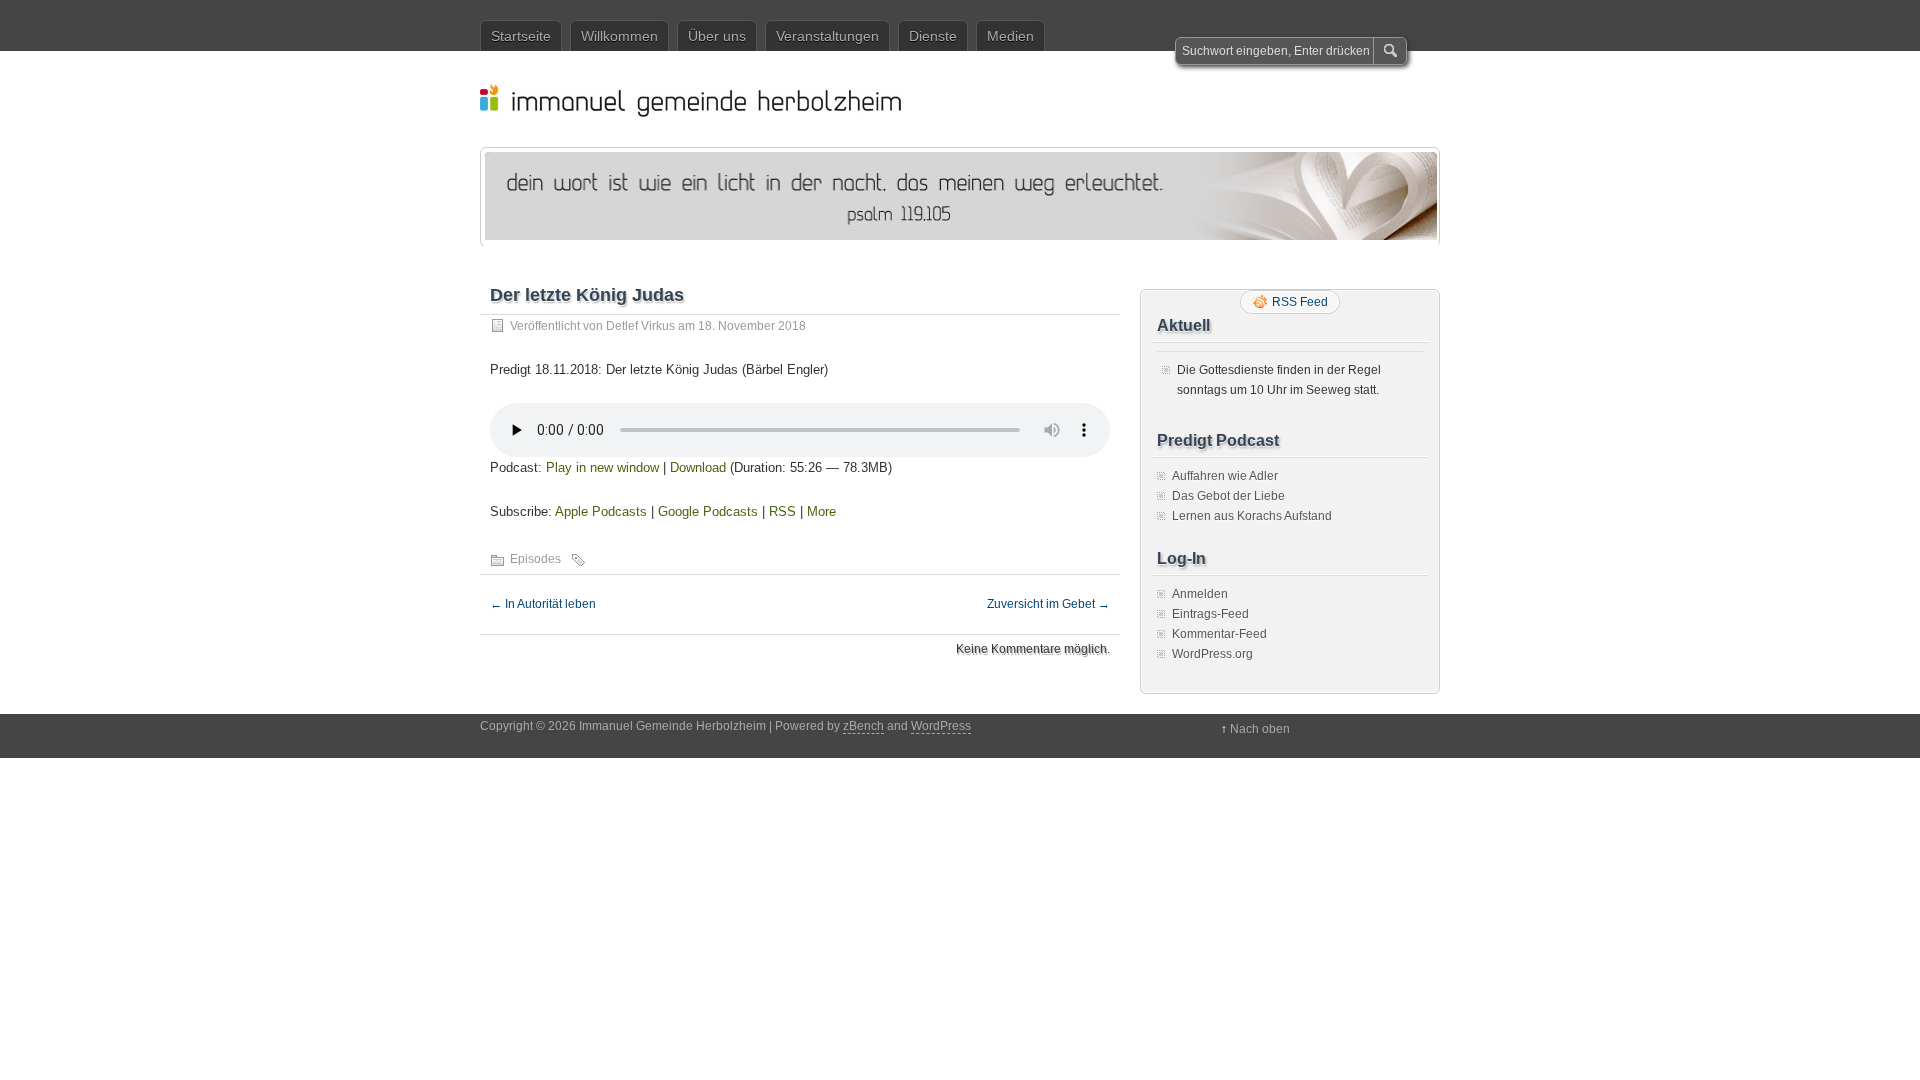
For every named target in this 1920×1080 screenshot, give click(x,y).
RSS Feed (1300, 302)
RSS (782, 511)
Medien (1010, 36)
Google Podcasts (708, 511)
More (821, 511)
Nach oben (1260, 729)
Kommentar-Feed (1219, 634)
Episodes (535, 559)
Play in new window (602, 467)
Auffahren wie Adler (1225, 476)
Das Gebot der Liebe (1228, 496)
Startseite (521, 36)
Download (698, 467)
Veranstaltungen (827, 36)
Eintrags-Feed (1210, 614)
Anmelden (1200, 594)
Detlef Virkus (640, 326)
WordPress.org (1212, 654)
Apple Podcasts (601, 511)
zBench (863, 726)
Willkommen (619, 36)
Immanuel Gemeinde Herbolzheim (970, 99)
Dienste (933, 36)
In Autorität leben (543, 604)
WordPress (941, 726)
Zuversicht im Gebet (1048, 604)
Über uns (717, 36)
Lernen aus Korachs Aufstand (1252, 516)
